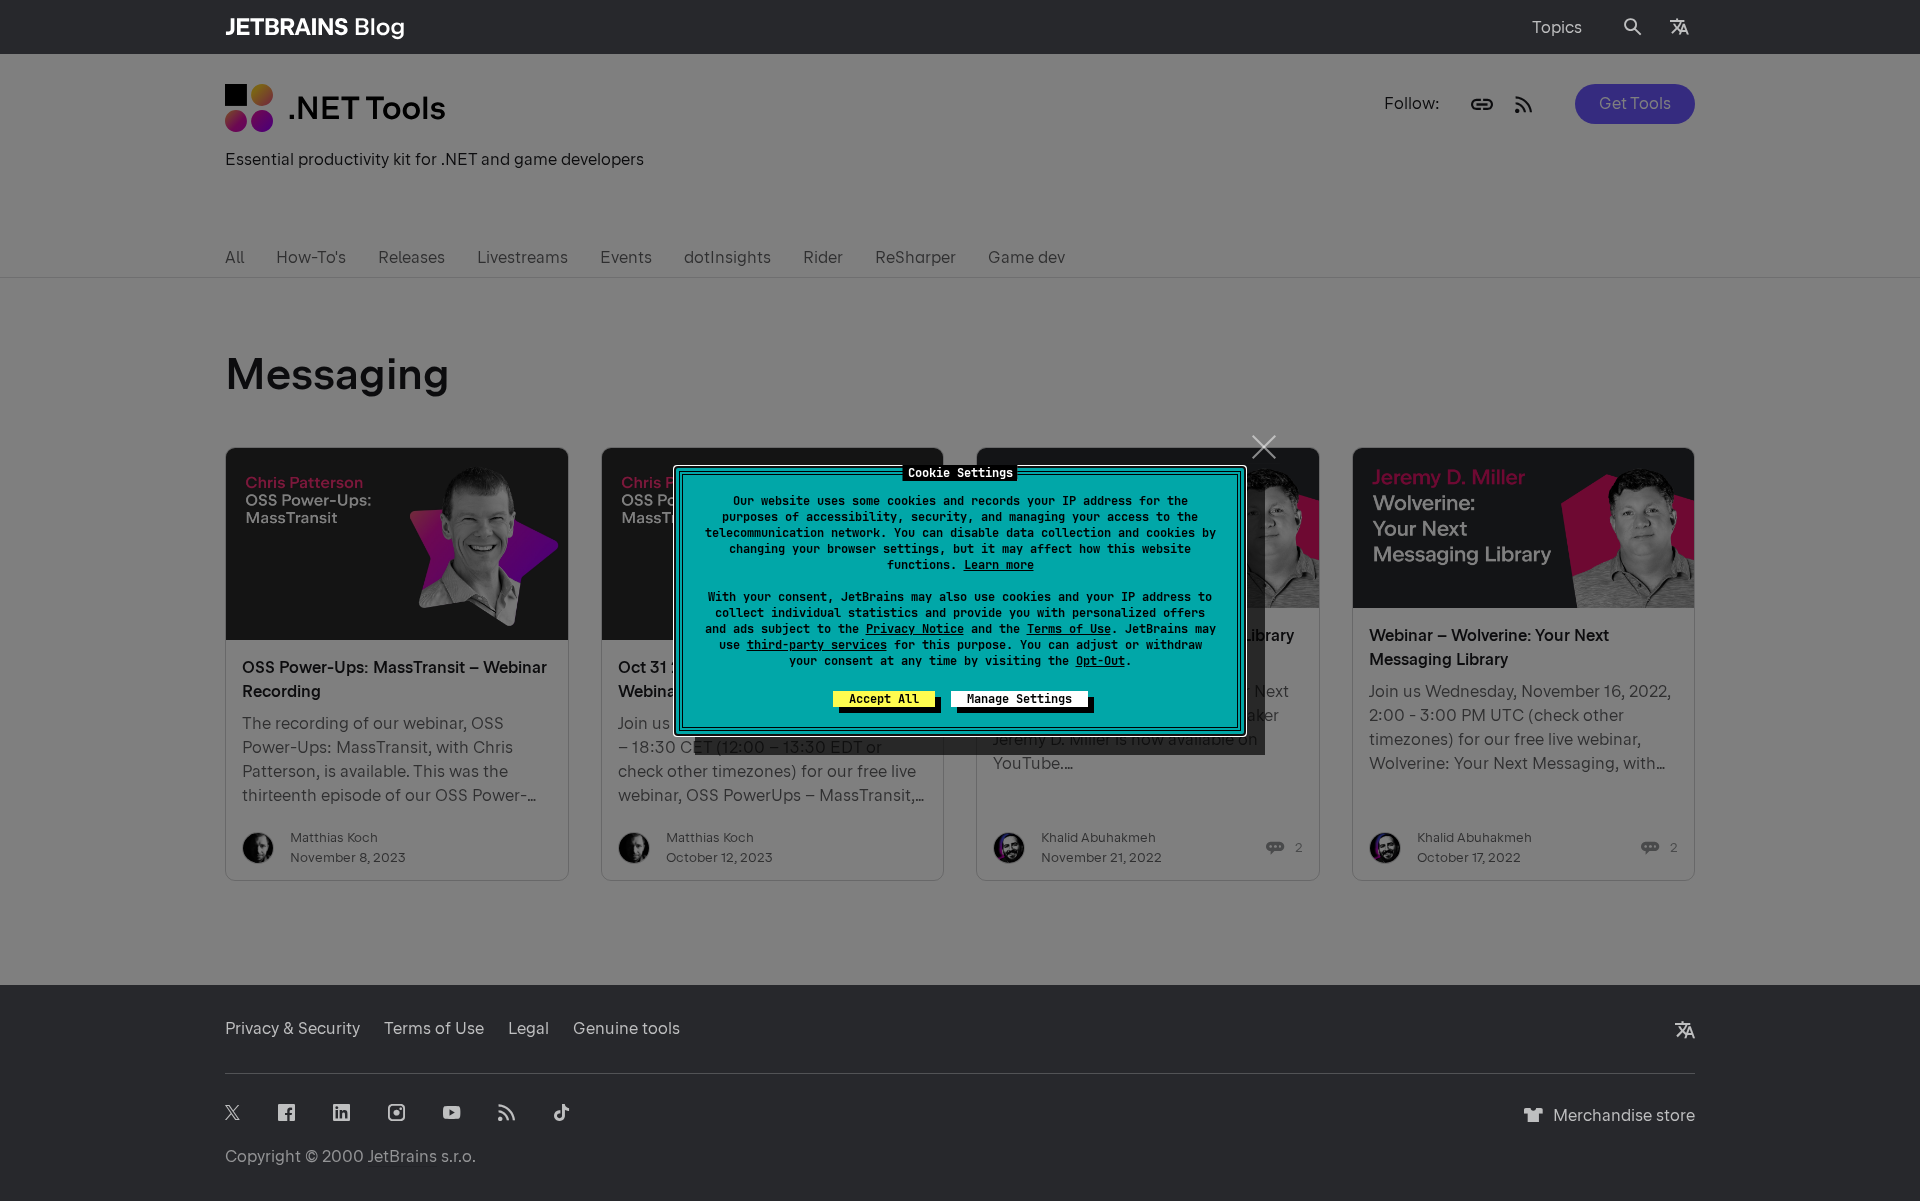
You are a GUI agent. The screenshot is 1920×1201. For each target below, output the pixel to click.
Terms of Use (1069, 629)
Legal (528, 1028)
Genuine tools (626, 1028)
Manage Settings (1019, 699)
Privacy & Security (292, 1028)
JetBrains (402, 1156)
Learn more (999, 565)
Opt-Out (1100, 661)
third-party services (817, 645)
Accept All (884, 699)
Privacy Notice (915, 629)
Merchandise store (1618, 1124)
